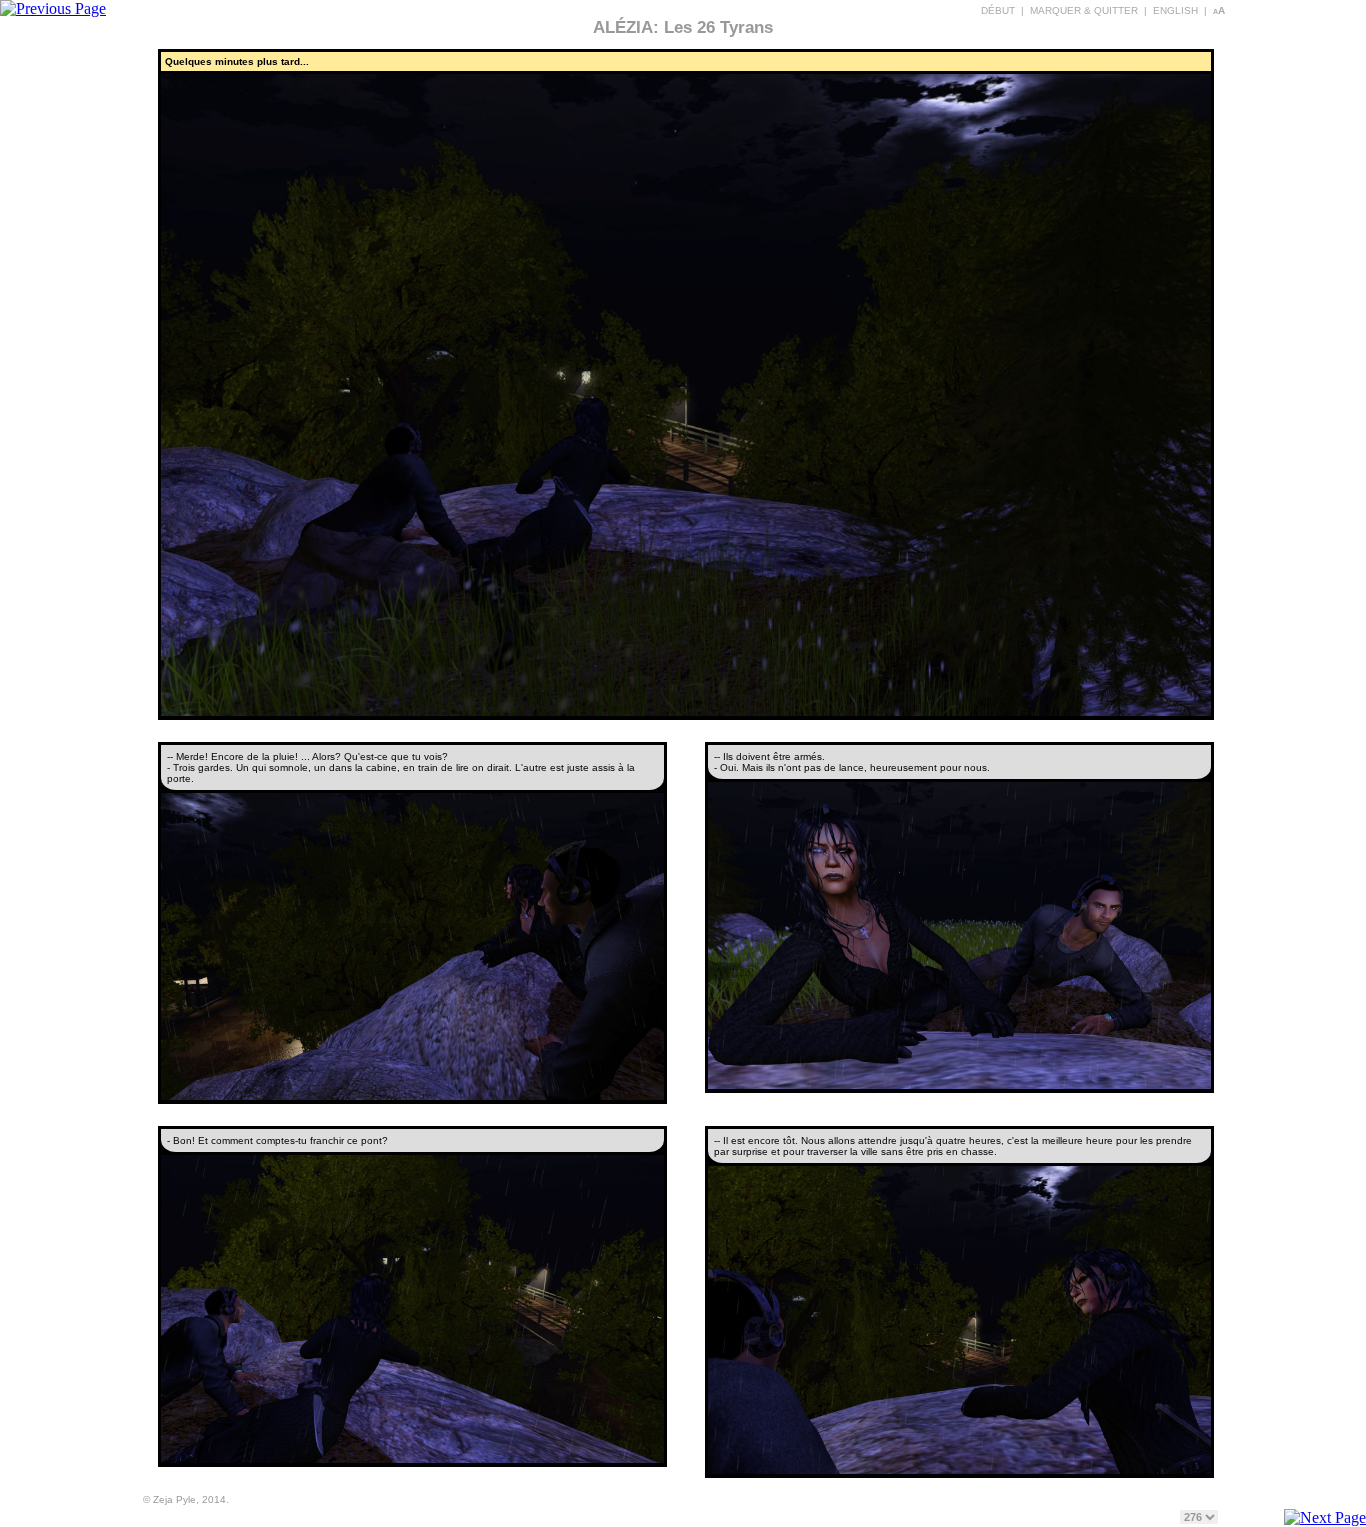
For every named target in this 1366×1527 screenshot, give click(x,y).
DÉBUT (998, 10)
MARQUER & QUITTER (1084, 10)
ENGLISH (1175, 10)
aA (1219, 10)
